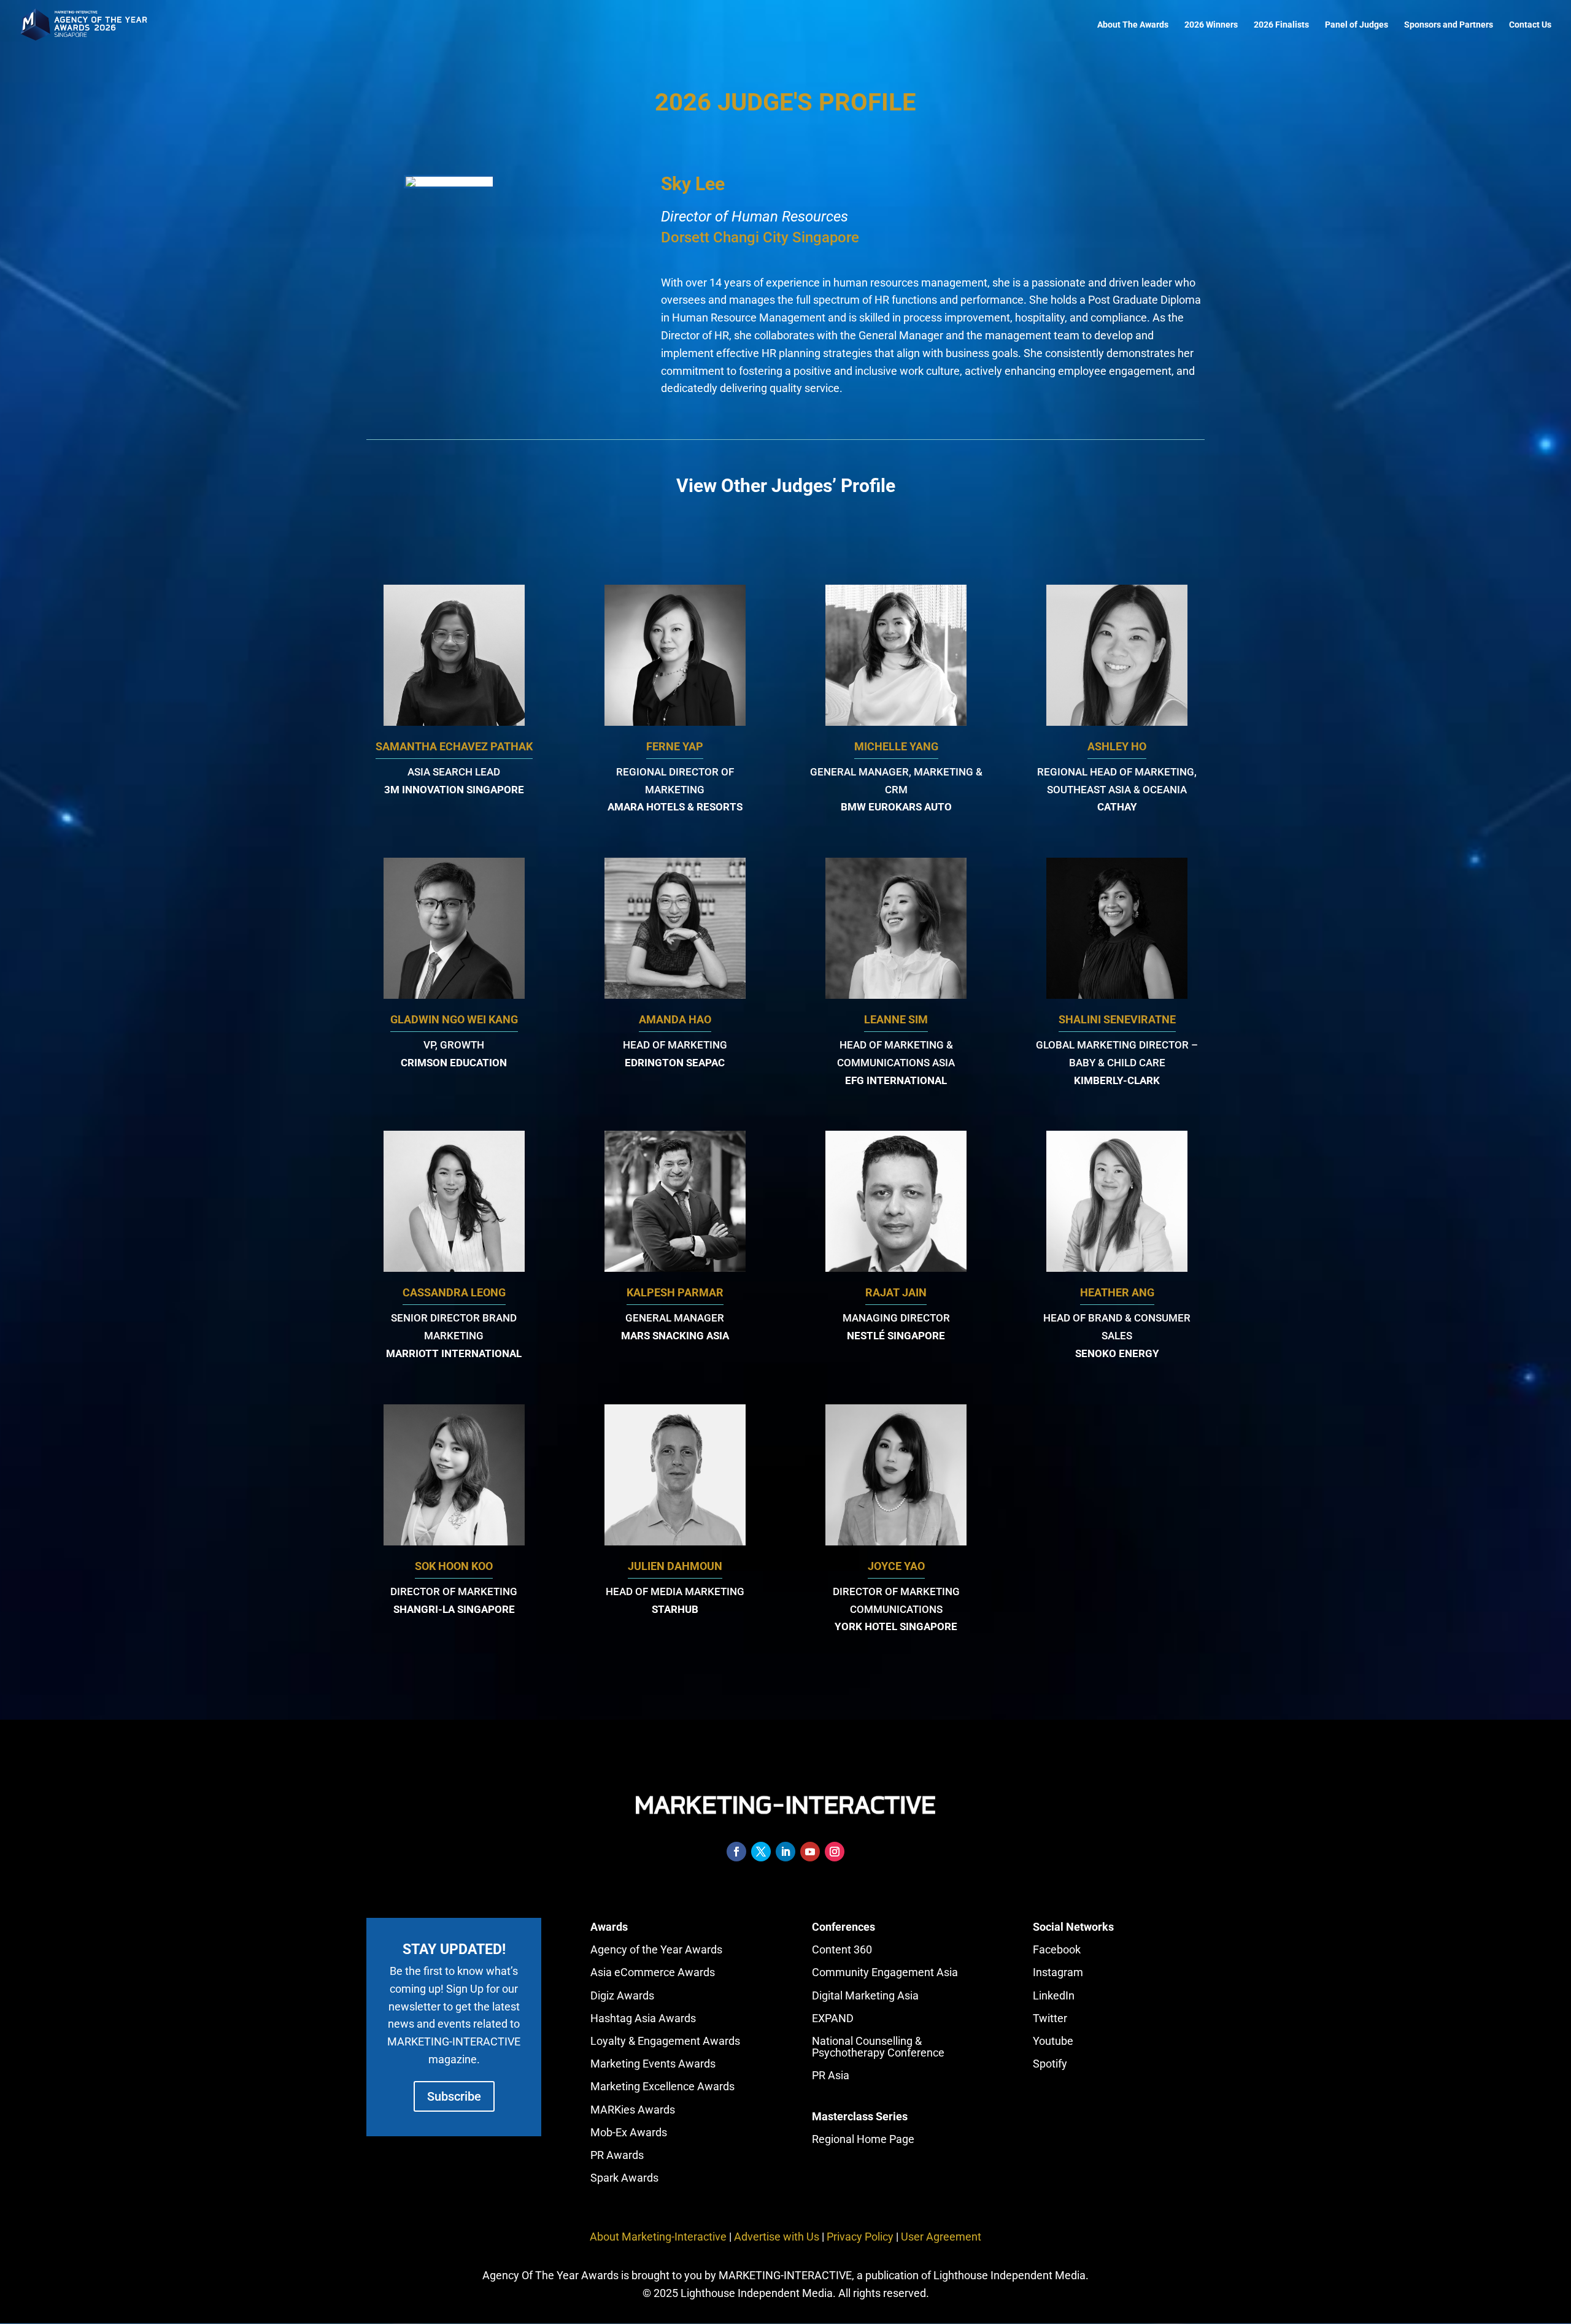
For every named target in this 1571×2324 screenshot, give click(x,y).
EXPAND (833, 2018)
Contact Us (1530, 25)
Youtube (1053, 2041)
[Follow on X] (761, 1852)
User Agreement (941, 2237)
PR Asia (831, 2075)
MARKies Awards (633, 2110)
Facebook (1057, 1949)
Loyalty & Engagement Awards (665, 2041)
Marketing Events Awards (653, 2064)
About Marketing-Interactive (658, 2237)
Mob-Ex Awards (629, 2132)
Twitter (1050, 2018)
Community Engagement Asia (885, 1972)
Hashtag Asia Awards (643, 2018)
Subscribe (454, 2096)
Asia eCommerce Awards (653, 1972)
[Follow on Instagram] (835, 1852)
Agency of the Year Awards (656, 1949)
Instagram (1058, 1972)
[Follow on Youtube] (810, 1852)
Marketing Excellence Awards (662, 2086)
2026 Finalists (1281, 25)
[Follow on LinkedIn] (785, 1852)
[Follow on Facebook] (736, 1852)
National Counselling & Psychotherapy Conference (878, 2047)
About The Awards (1133, 25)
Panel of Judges (1357, 25)
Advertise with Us (777, 2237)
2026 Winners (1211, 25)
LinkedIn (1054, 1995)
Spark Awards (624, 2178)
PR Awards (617, 2155)
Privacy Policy (860, 2237)
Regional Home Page (863, 2139)
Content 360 (842, 1949)
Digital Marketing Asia (865, 1995)
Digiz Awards (622, 1995)
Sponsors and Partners (1449, 25)
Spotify (1050, 2064)
